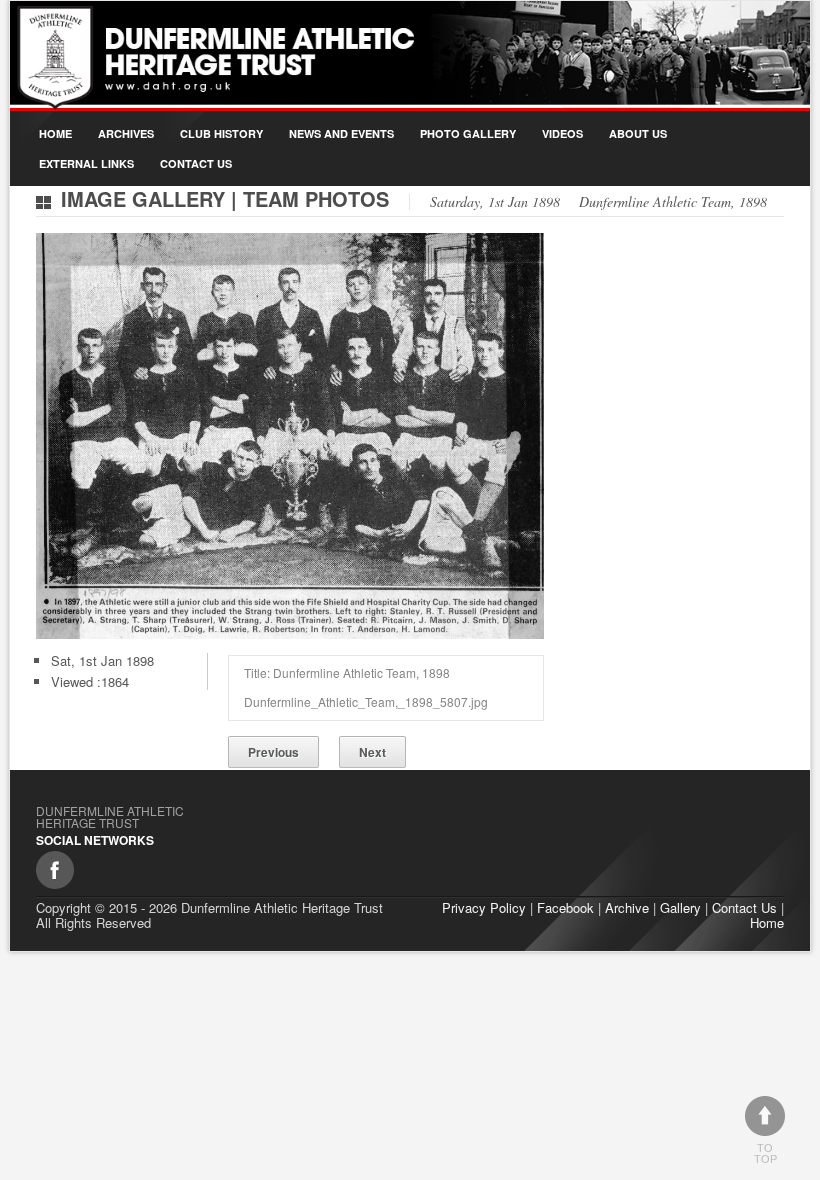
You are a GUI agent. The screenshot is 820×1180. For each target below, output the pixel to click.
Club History (221, 133)
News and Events (341, 133)
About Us (638, 133)
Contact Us (196, 163)
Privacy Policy (484, 907)
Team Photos (316, 198)
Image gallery (143, 198)
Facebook (565, 907)
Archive (627, 907)
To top (765, 1153)
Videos (562, 133)
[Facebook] (55, 870)
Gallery (680, 907)
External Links (86, 163)
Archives (126, 133)
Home (55, 133)
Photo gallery (468, 133)
